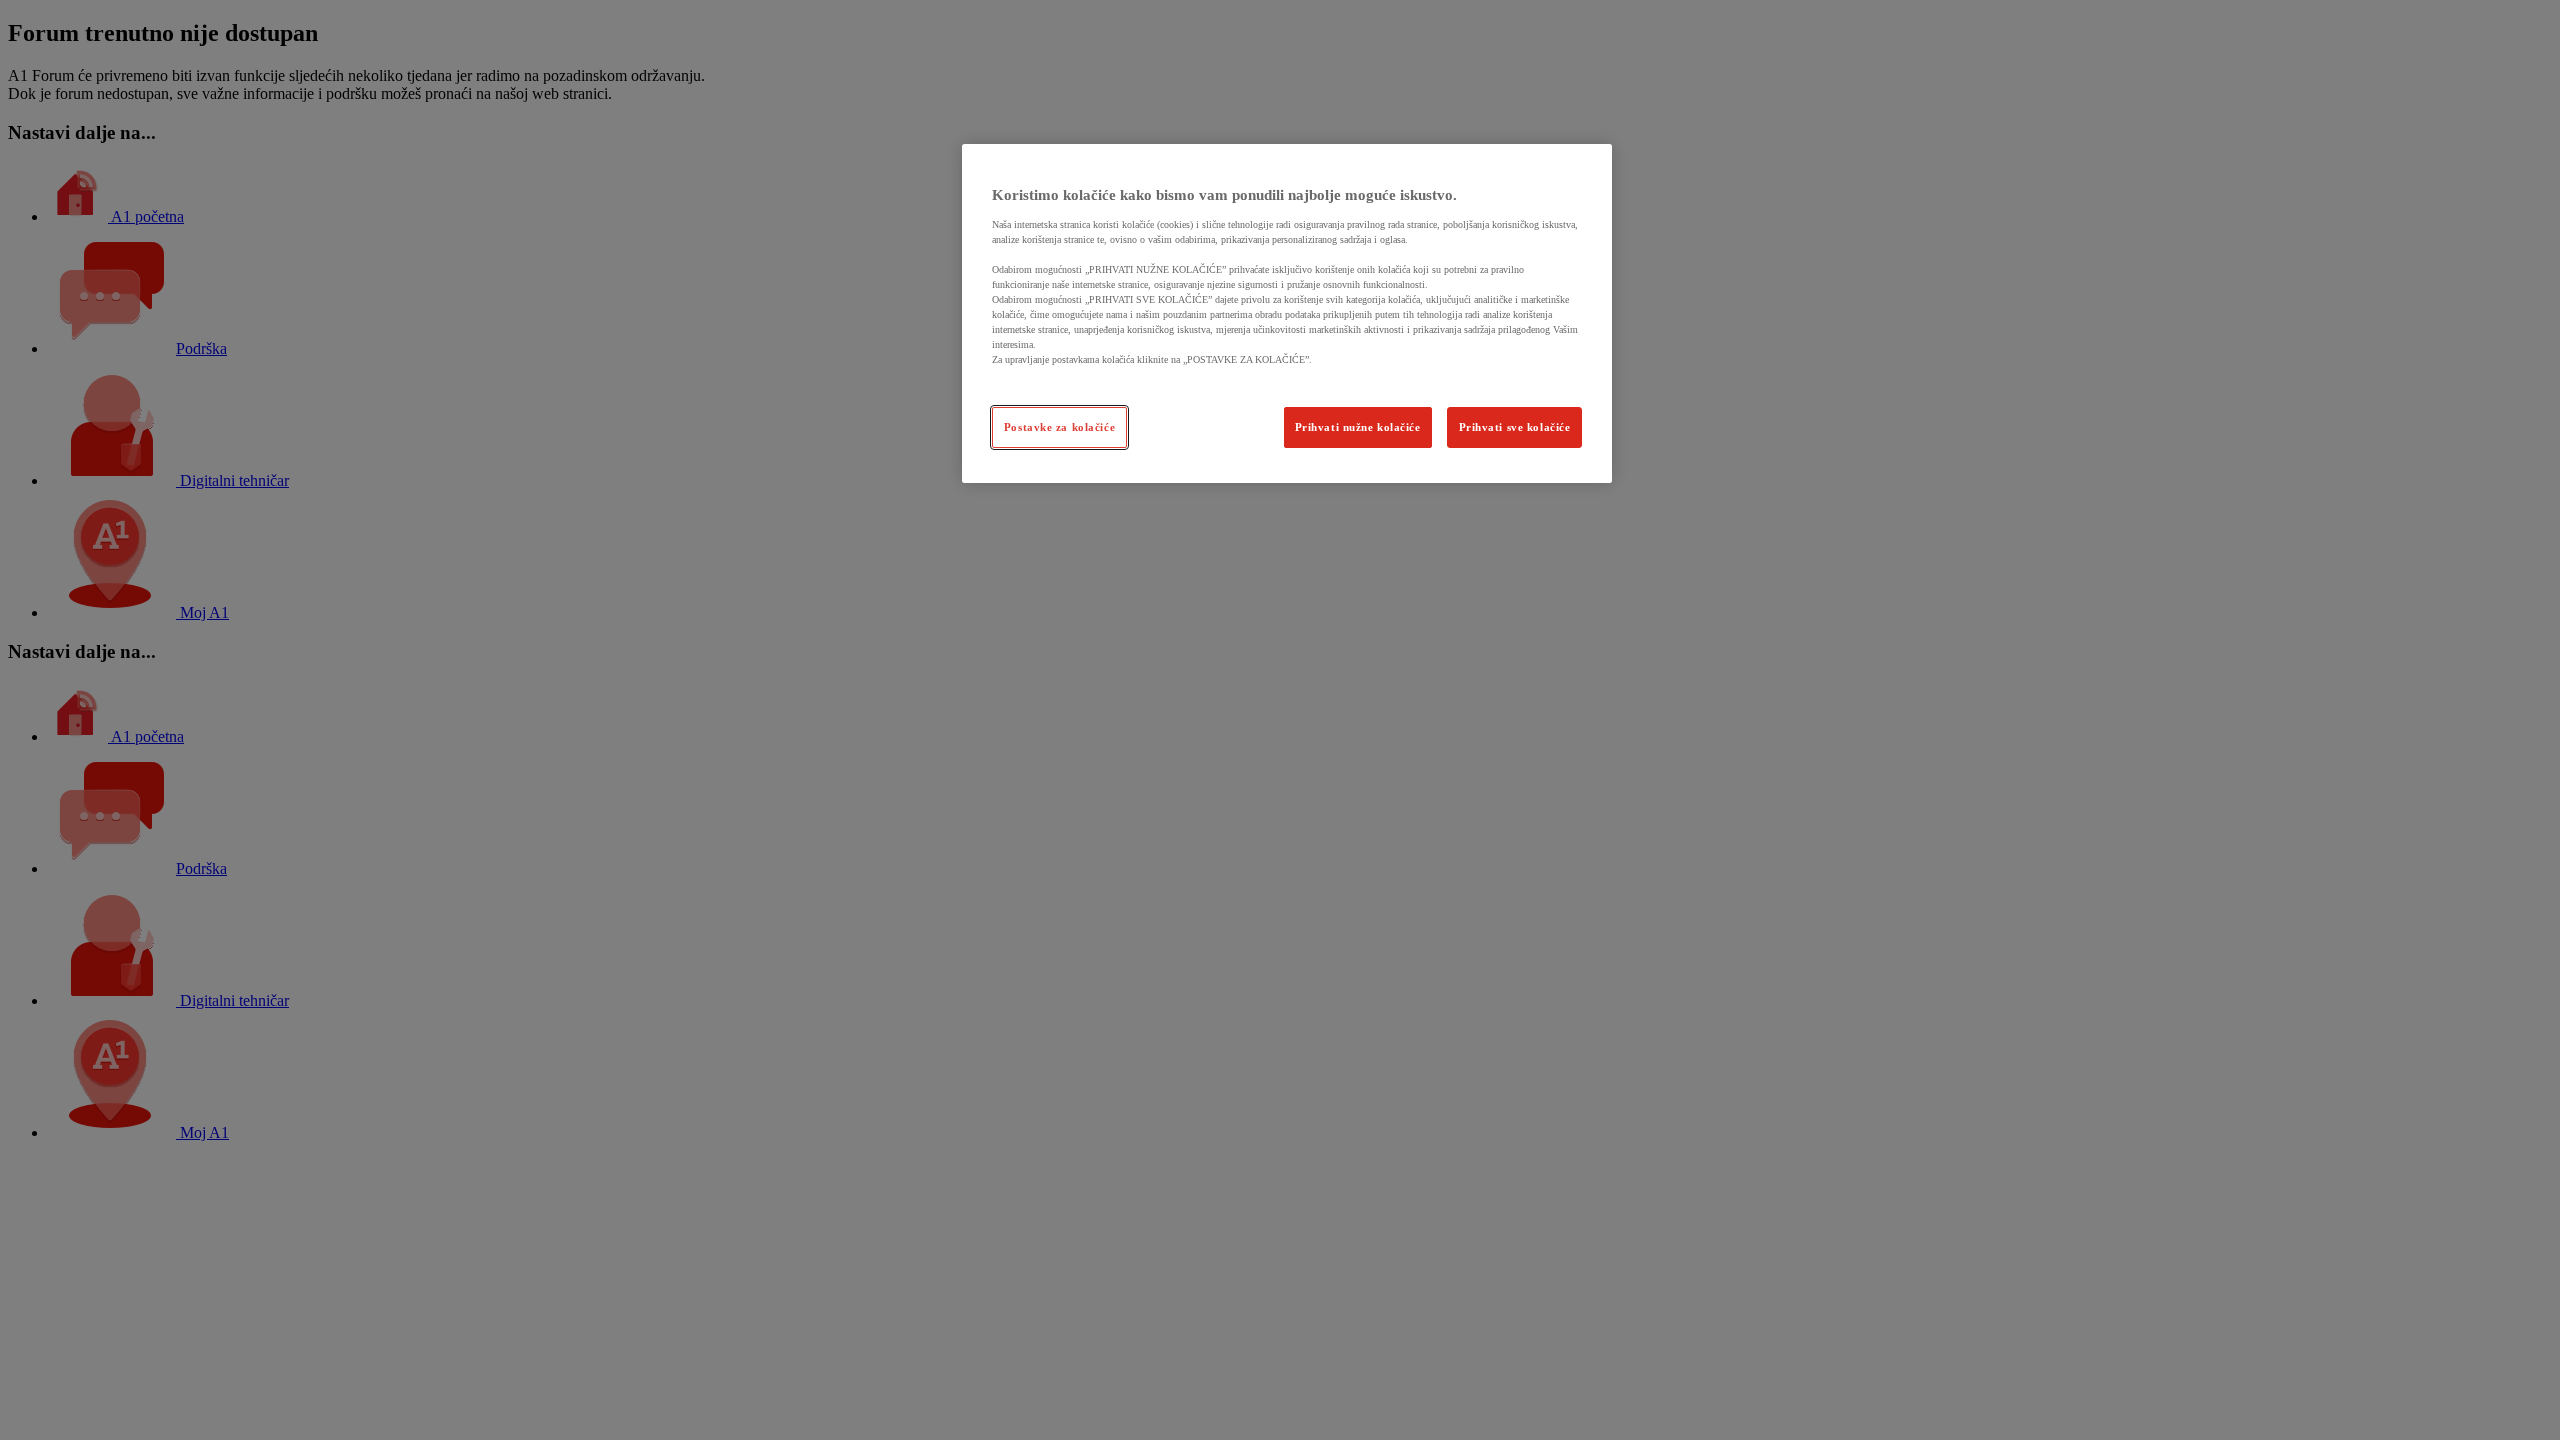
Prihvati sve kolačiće (1515, 427)
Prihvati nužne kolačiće (1358, 427)
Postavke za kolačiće (1059, 427)
